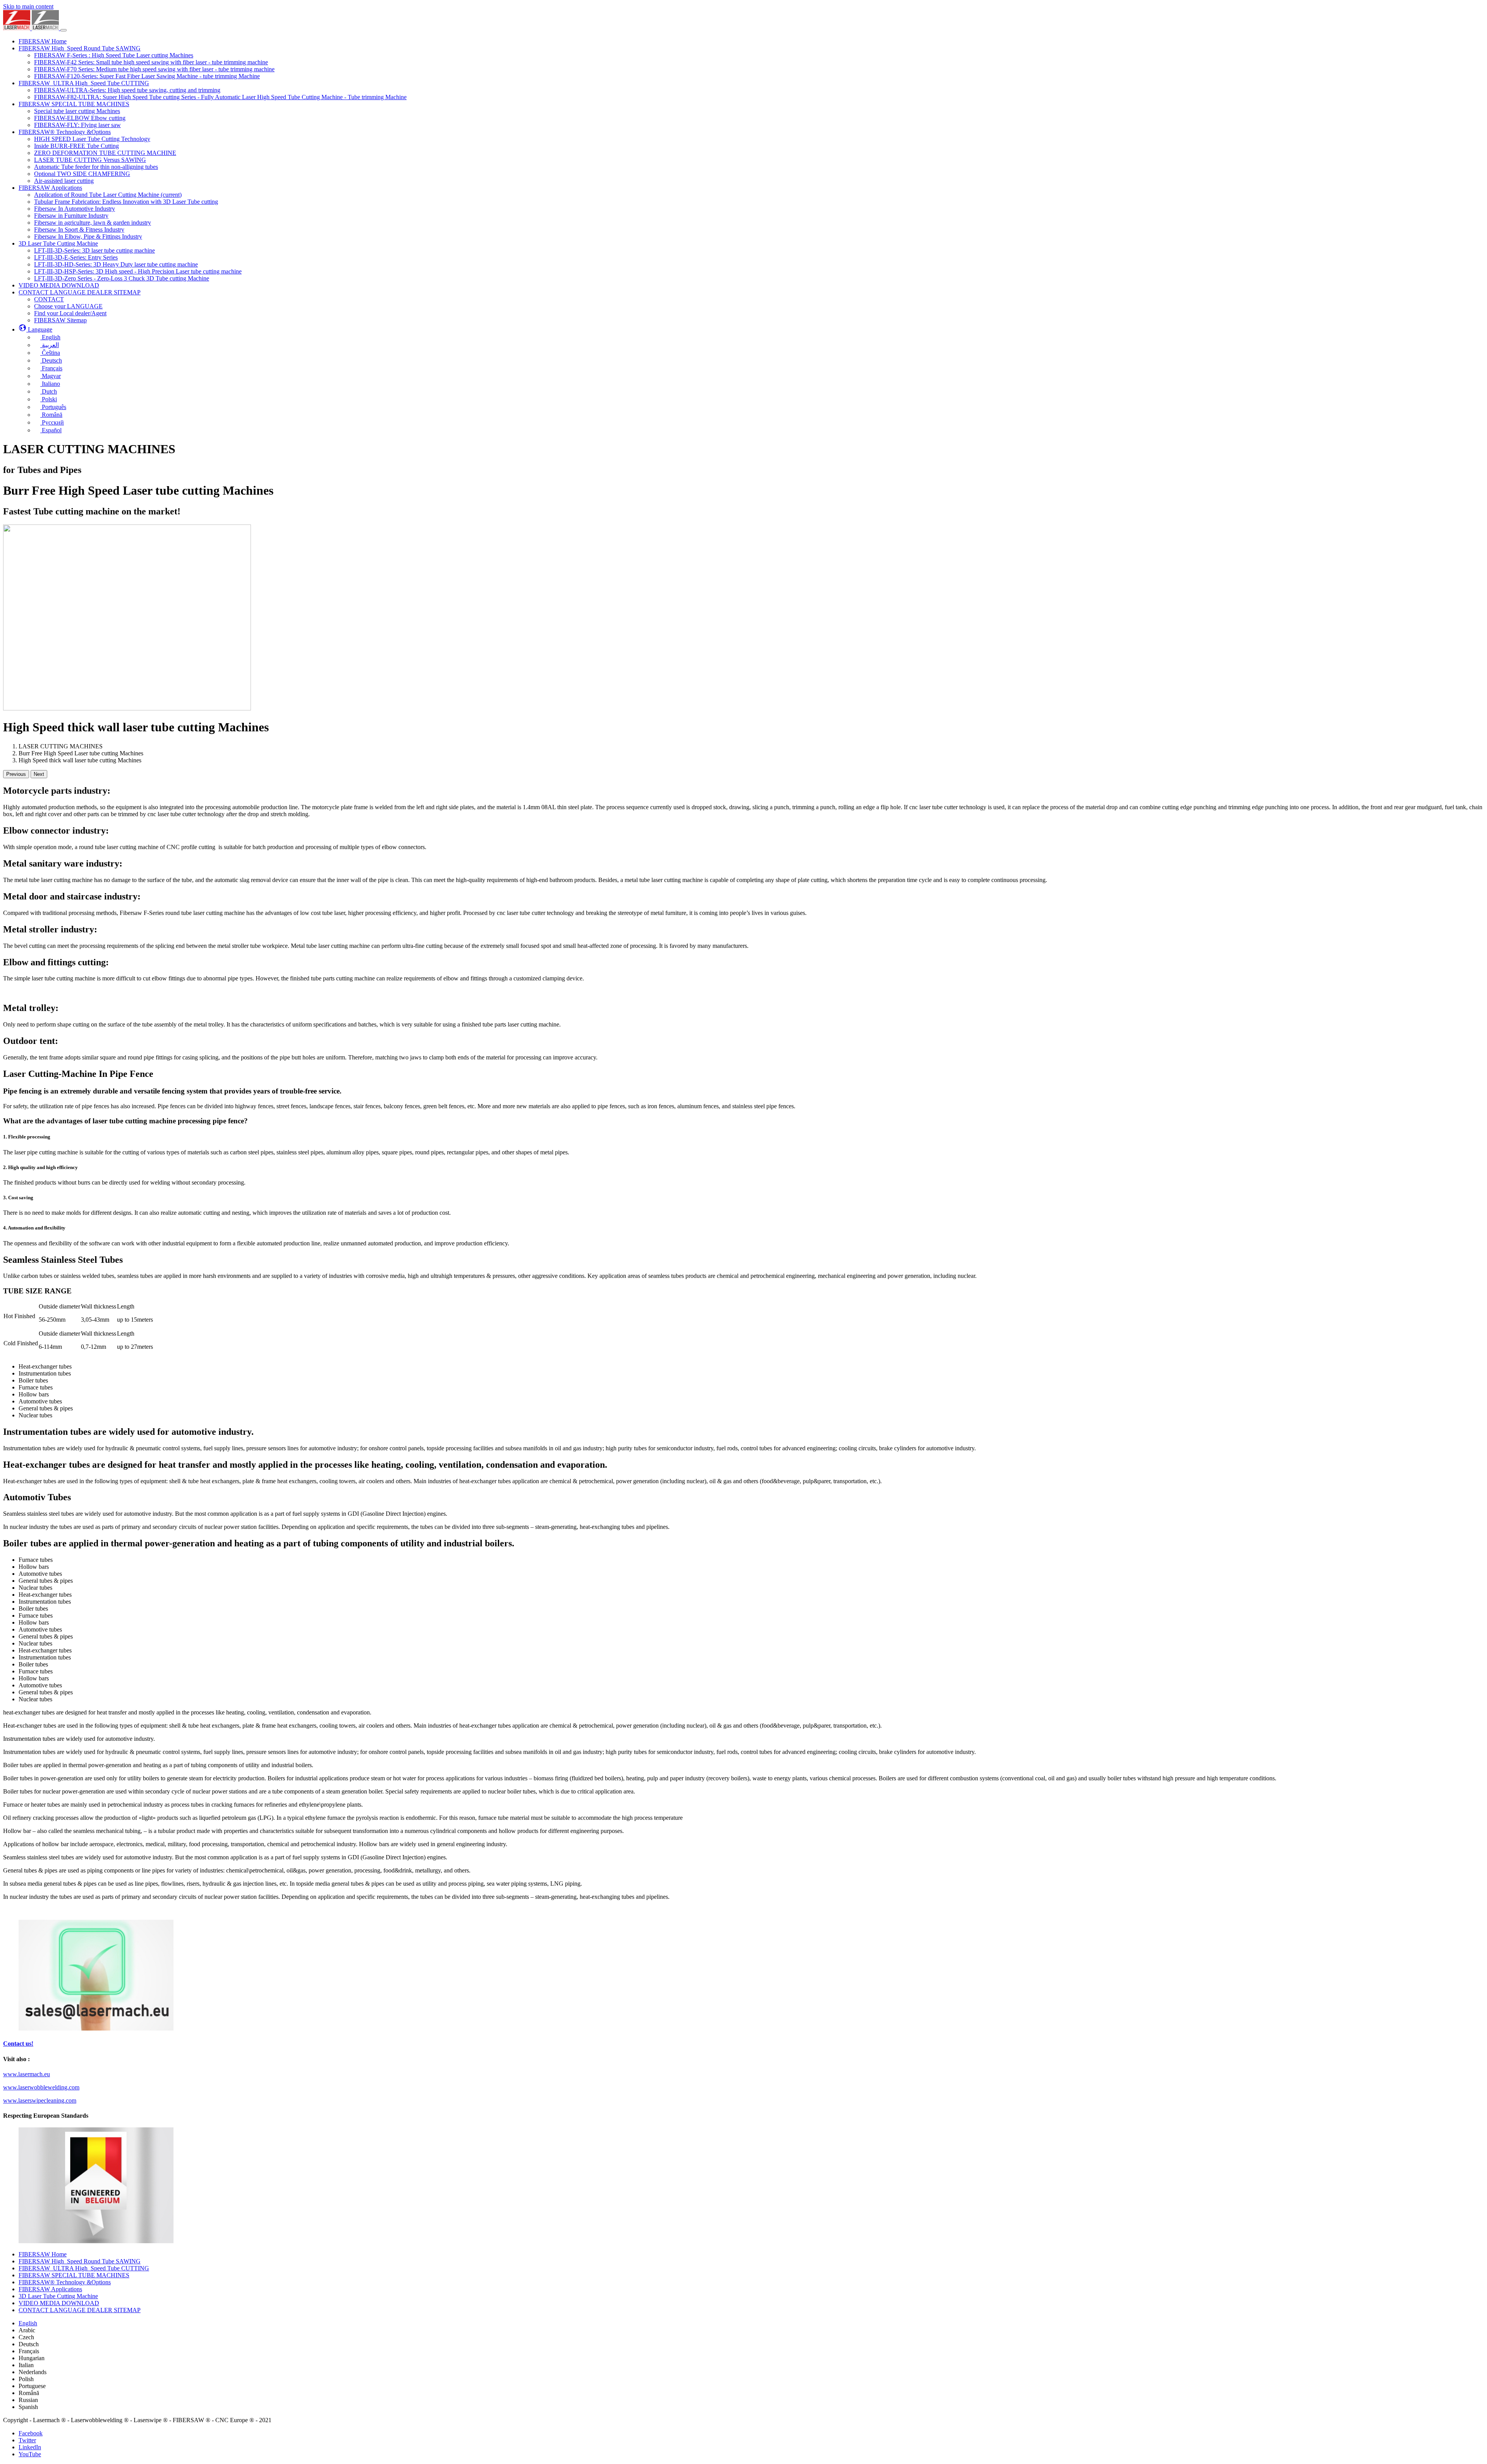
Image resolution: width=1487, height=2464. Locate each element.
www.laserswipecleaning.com (40, 2100)
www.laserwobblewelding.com (41, 2087)
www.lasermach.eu (27, 2074)
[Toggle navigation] (64, 30)
